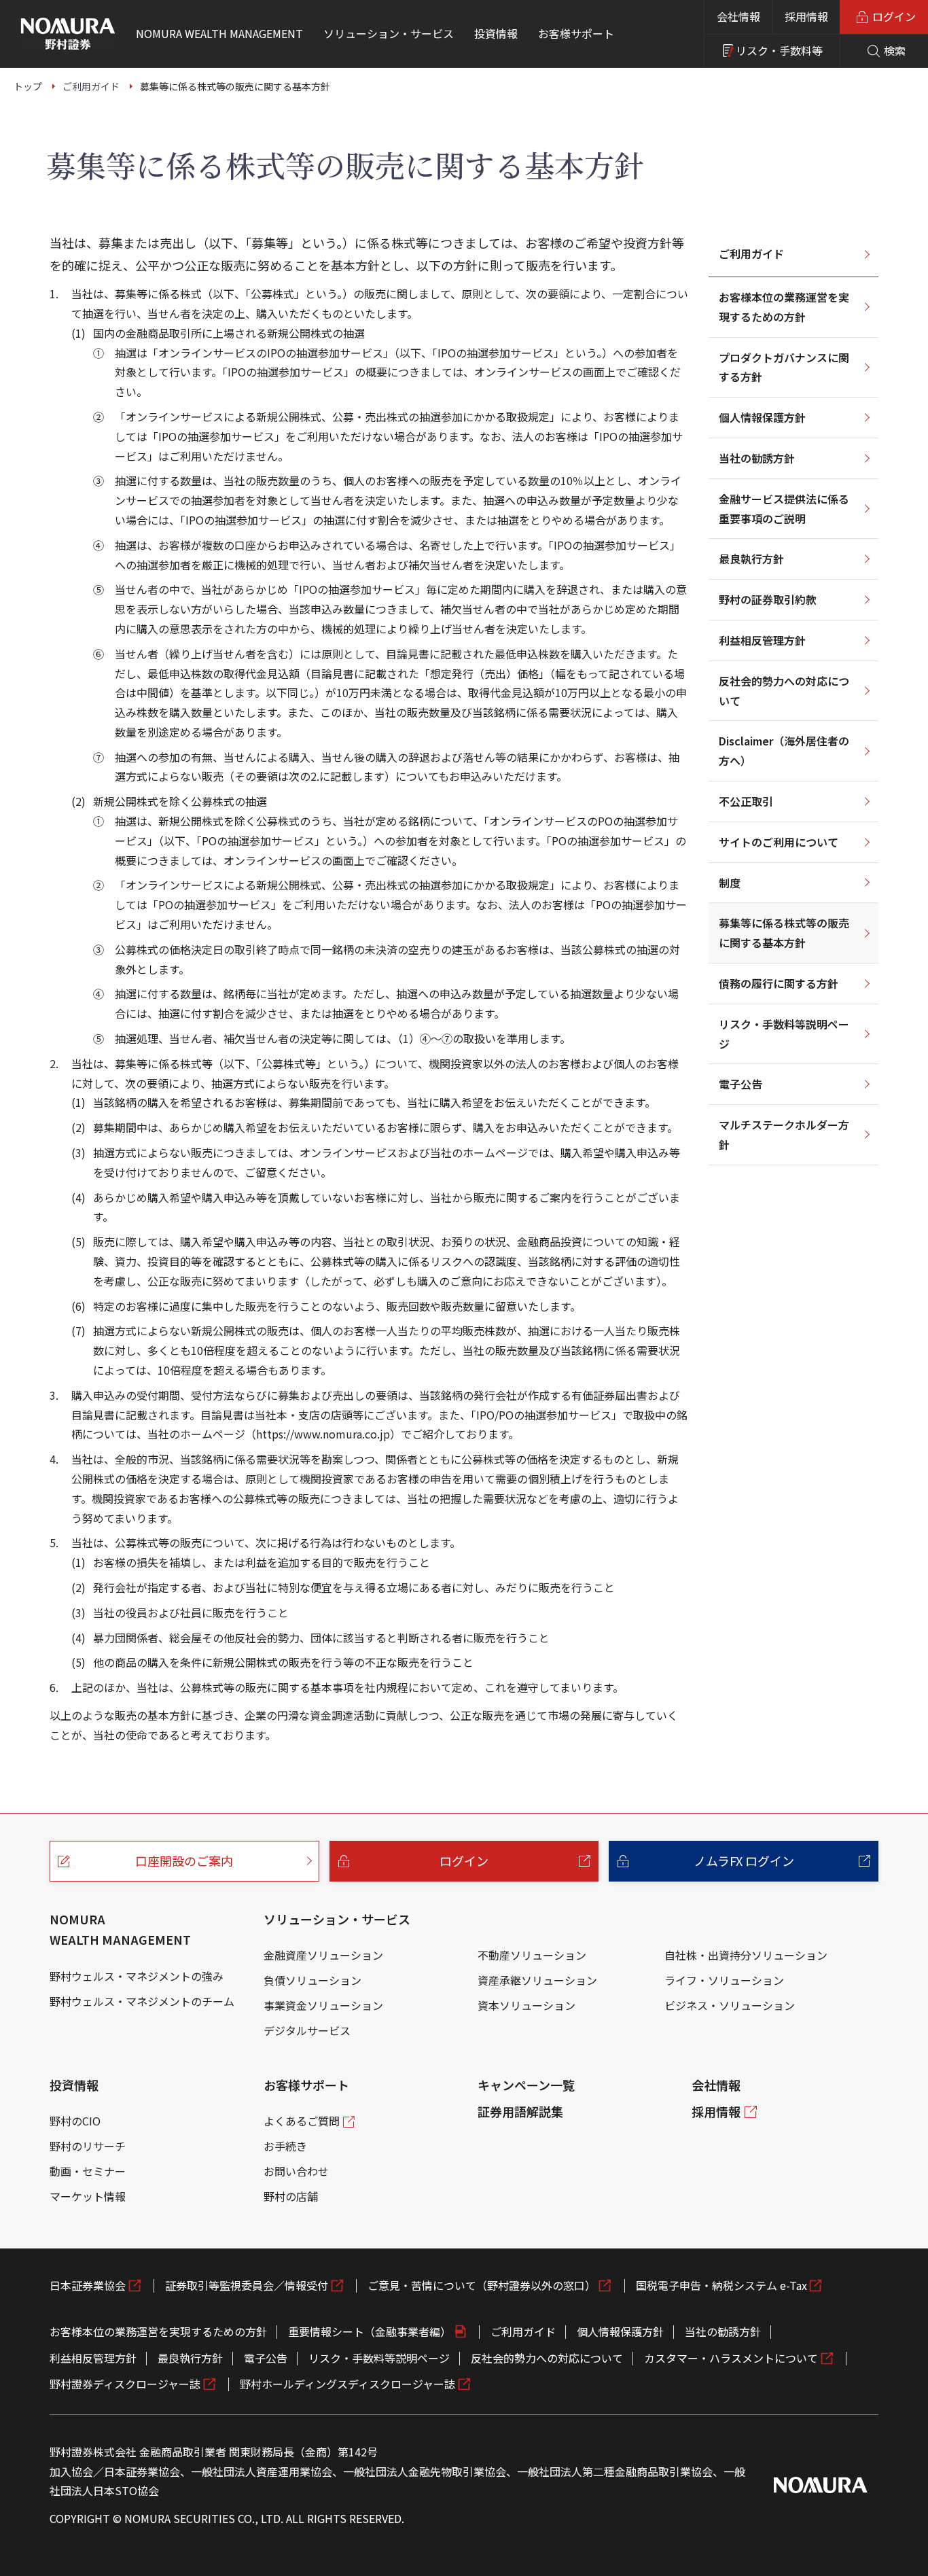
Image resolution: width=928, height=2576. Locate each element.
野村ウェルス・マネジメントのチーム (142, 2001)
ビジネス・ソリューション (730, 2005)
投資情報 (74, 2085)
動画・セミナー (88, 2171)
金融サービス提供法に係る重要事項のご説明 (784, 509)
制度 (730, 883)
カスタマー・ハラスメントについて (731, 2358)
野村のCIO (75, 2121)
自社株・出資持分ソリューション (746, 1955)
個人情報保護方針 (762, 417)
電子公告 (740, 1084)
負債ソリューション (313, 1980)
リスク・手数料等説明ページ (784, 1034)
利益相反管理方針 (762, 640)
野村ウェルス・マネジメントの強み (137, 1976)
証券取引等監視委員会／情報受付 (247, 2285)
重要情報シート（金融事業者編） (370, 2331)
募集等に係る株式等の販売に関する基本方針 (784, 933)
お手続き (285, 2146)
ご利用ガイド (751, 253)
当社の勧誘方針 (757, 458)
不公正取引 (746, 801)
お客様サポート (306, 2085)
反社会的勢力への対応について (784, 691)
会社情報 (738, 16)
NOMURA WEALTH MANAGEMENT (120, 1929)
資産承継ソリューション (537, 1980)
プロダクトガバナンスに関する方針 (784, 367)
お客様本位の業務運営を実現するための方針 (784, 307)
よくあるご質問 (302, 2121)
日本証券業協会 (88, 2285)
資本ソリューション (527, 2005)
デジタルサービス (307, 2030)
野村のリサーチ (88, 2146)
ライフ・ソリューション (724, 1980)
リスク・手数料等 (779, 50)
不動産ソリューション (532, 1955)
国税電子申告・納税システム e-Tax (721, 2285)
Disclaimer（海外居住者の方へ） (784, 751)
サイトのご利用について (779, 842)
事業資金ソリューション (323, 2005)
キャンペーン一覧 (526, 2085)
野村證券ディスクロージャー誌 (125, 2384)
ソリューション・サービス (337, 1919)
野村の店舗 (291, 2196)
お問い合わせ (296, 2171)
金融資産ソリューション (323, 1955)
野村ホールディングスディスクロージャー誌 (347, 2384)
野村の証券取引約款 (768, 599)
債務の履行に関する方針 (779, 983)
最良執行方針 (751, 559)
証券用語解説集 (520, 2111)
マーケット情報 (88, 2196)
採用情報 (806, 16)
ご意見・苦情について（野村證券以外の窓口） (482, 2285)
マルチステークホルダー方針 (784, 1134)
